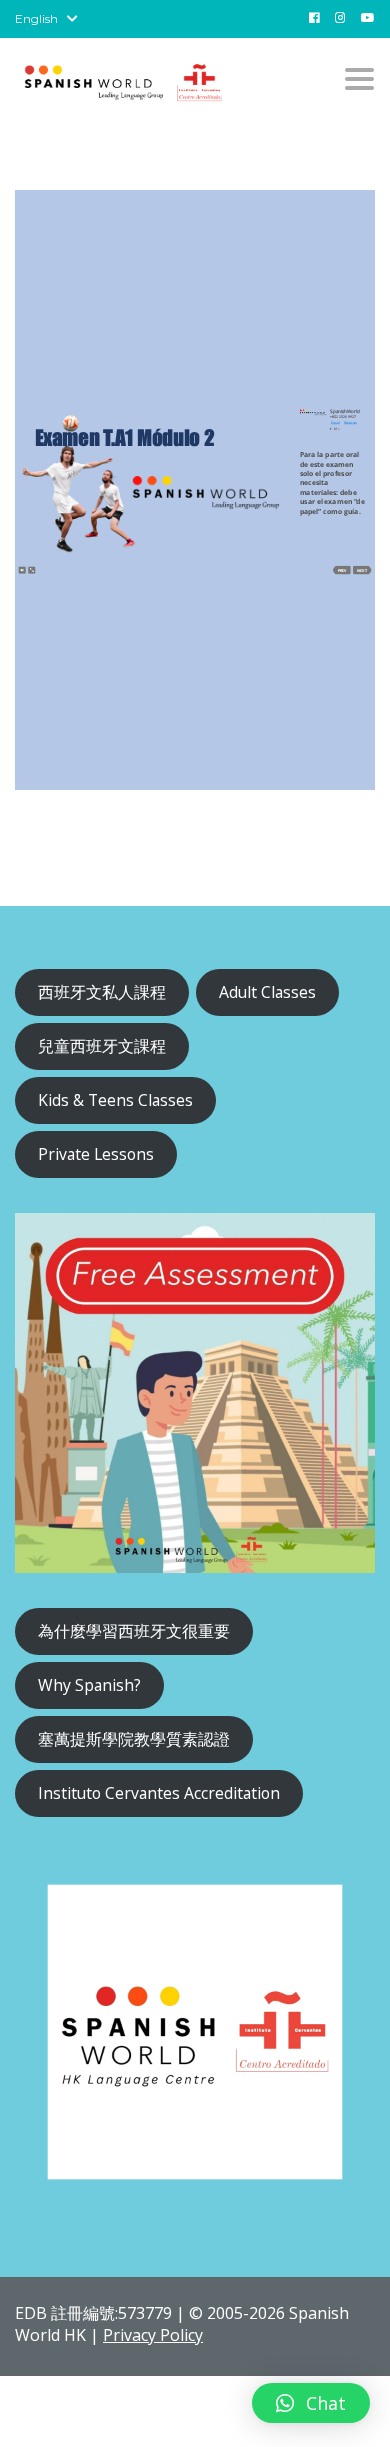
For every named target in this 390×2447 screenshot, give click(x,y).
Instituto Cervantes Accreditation (159, 1793)
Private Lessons (96, 1154)
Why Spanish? (89, 1685)
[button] (311, 2403)
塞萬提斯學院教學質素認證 (134, 1739)
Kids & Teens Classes (115, 1100)
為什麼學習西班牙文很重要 (134, 1631)
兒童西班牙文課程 (102, 1046)
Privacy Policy (153, 2335)
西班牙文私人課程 (102, 992)
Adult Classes (267, 992)
